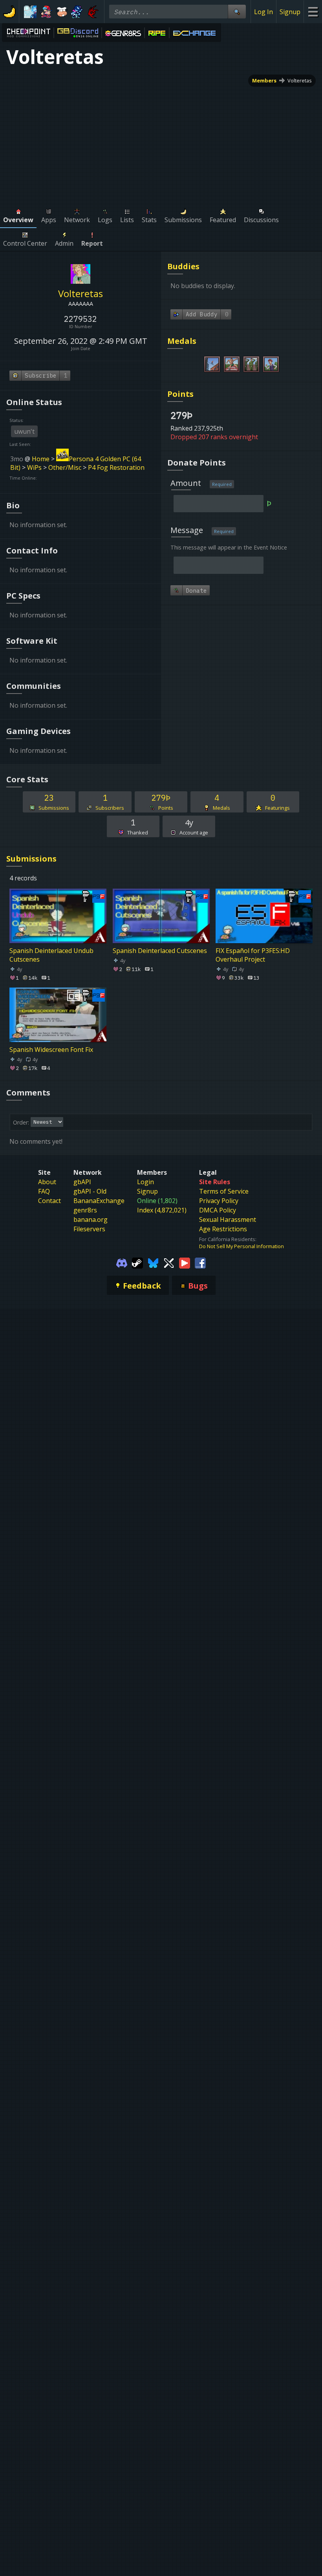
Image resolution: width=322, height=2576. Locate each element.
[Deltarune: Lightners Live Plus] (77, 12)
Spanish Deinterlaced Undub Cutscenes (51, 955)
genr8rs (85, 1210)
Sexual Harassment (228, 1220)
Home (41, 459)
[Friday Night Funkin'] (46, 12)
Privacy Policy (219, 1201)
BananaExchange (99, 1201)
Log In (263, 12)
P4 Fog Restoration (116, 467)
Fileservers (89, 1229)
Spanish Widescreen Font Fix (51, 1049)
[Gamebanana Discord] (122, 1262)
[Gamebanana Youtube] (185, 1262)
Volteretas (300, 80)
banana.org (91, 1220)
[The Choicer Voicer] (30, 12)
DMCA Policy (218, 1210)
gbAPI (82, 1182)
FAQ (44, 1191)
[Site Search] (237, 12)
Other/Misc (65, 467)
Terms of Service (224, 1191)
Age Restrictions (223, 1229)
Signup (290, 12)
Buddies (183, 266)
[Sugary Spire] (62, 12)
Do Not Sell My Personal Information (241, 1246)
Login (145, 1182)
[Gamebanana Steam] (137, 1262)
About (47, 1182)
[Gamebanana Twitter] (169, 1262)
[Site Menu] (313, 12)
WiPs (34, 467)
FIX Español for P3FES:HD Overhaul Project (253, 955)
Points (180, 394)
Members (264, 80)
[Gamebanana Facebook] (200, 1262)
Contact (49, 1201)
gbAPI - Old (90, 1191)
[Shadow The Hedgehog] (93, 12)
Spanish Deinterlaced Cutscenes (160, 951)
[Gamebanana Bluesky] (153, 1262)
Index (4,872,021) (162, 1210)
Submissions (31, 859)
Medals (182, 341)
